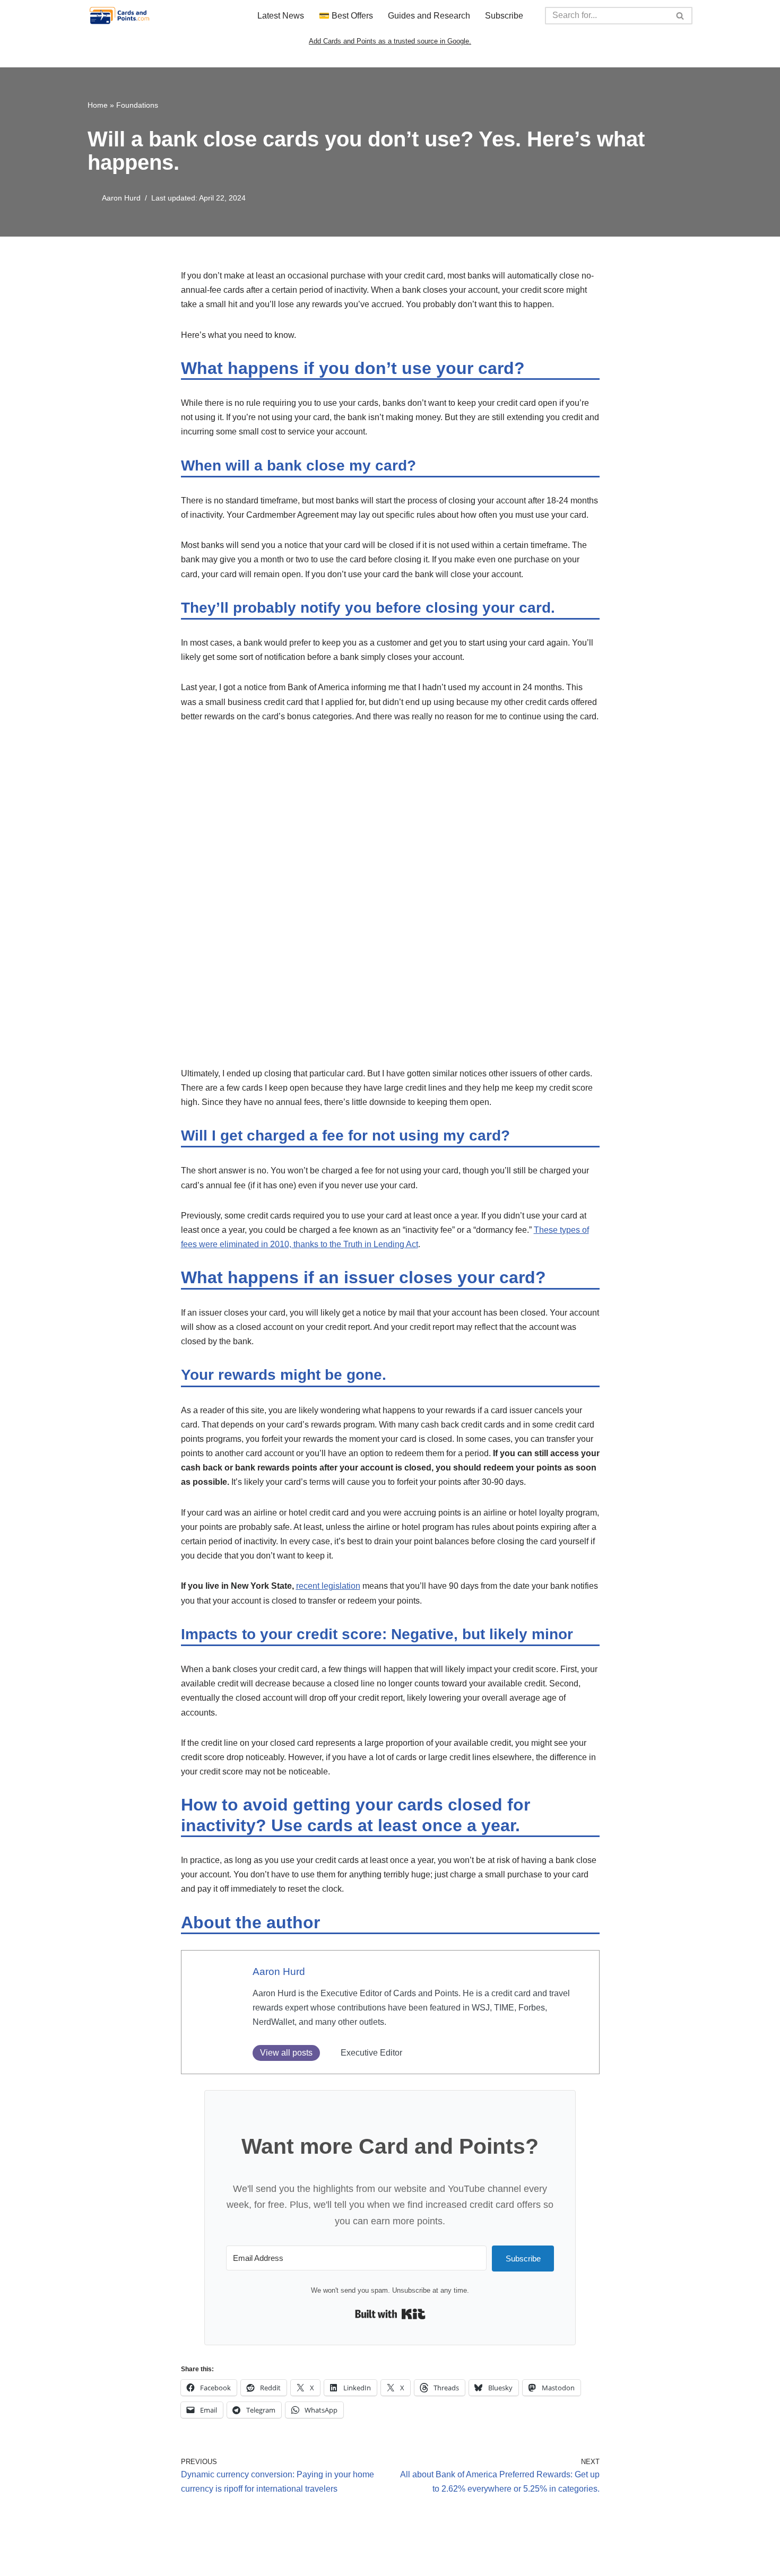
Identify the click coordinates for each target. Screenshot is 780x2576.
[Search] (681, 16)
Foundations (137, 105)
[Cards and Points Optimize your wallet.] (119, 16)
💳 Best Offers (346, 16)
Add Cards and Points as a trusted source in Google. (390, 41)
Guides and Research (429, 16)
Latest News (281, 16)
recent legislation (328, 1586)
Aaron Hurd (121, 198)
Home (98, 105)
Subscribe (504, 16)
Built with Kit (390, 2314)
